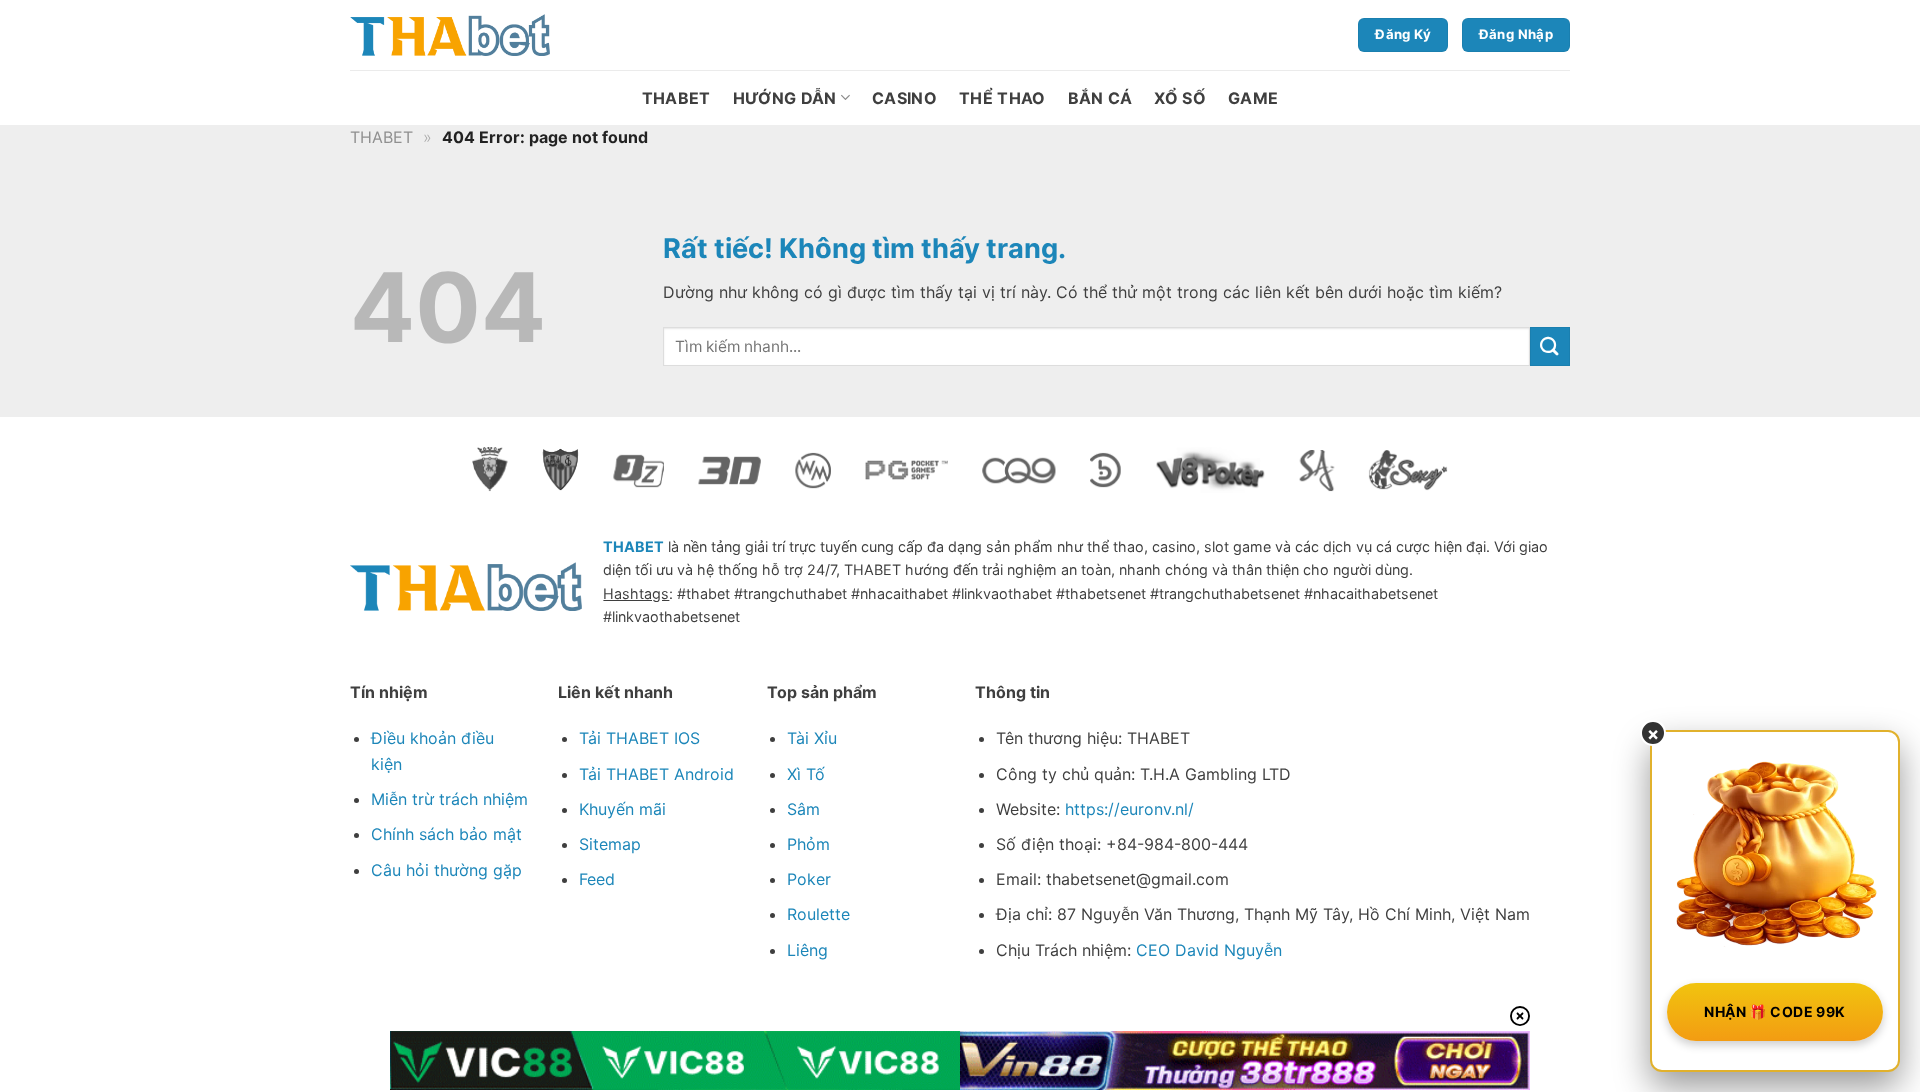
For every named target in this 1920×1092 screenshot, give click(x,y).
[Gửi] (1550, 346)
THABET (676, 98)
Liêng (807, 950)
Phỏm (808, 844)
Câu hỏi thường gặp (446, 870)
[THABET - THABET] (450, 35)
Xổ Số (1180, 98)
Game (1253, 98)
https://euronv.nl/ (1129, 809)
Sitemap (610, 844)
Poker (809, 879)
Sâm (803, 809)
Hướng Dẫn (785, 98)
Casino (904, 98)
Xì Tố (806, 774)
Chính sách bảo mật (446, 834)
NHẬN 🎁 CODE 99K (1774, 1011)
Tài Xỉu (812, 738)
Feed (597, 879)
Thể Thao (1002, 98)
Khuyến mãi (622, 809)
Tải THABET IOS (639, 738)
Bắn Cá (1100, 98)
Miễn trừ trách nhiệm (449, 799)
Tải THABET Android (656, 774)
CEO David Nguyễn (1209, 950)
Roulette (818, 914)
